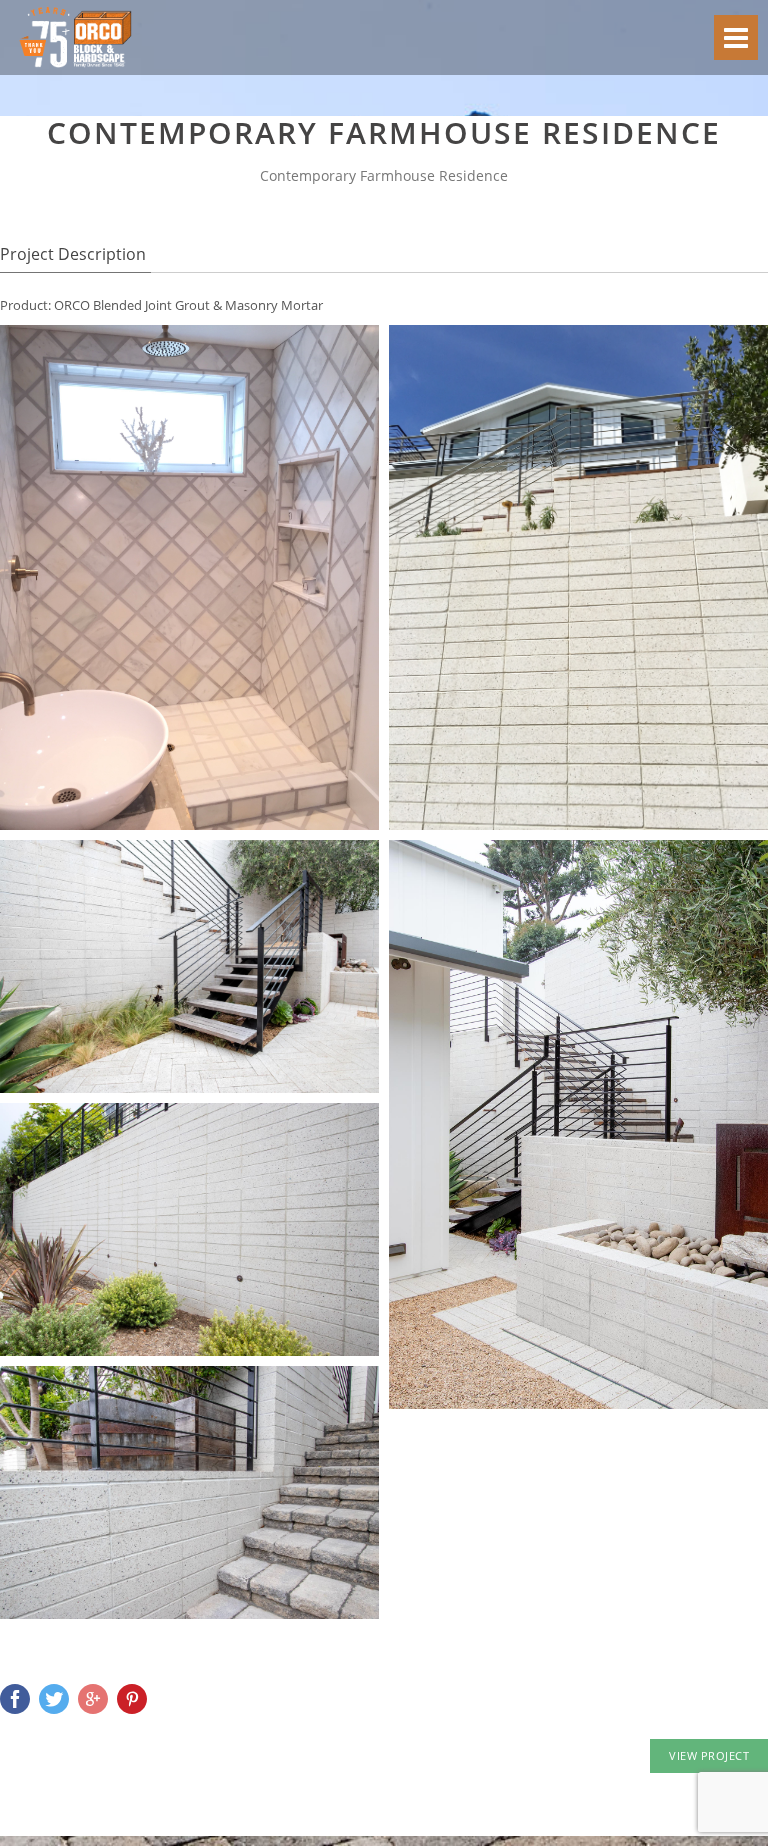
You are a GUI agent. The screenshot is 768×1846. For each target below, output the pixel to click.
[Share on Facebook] (15, 1699)
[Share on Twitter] (54, 1699)
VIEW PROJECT (709, 1755)
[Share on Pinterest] (132, 1699)
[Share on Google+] (93, 1699)
